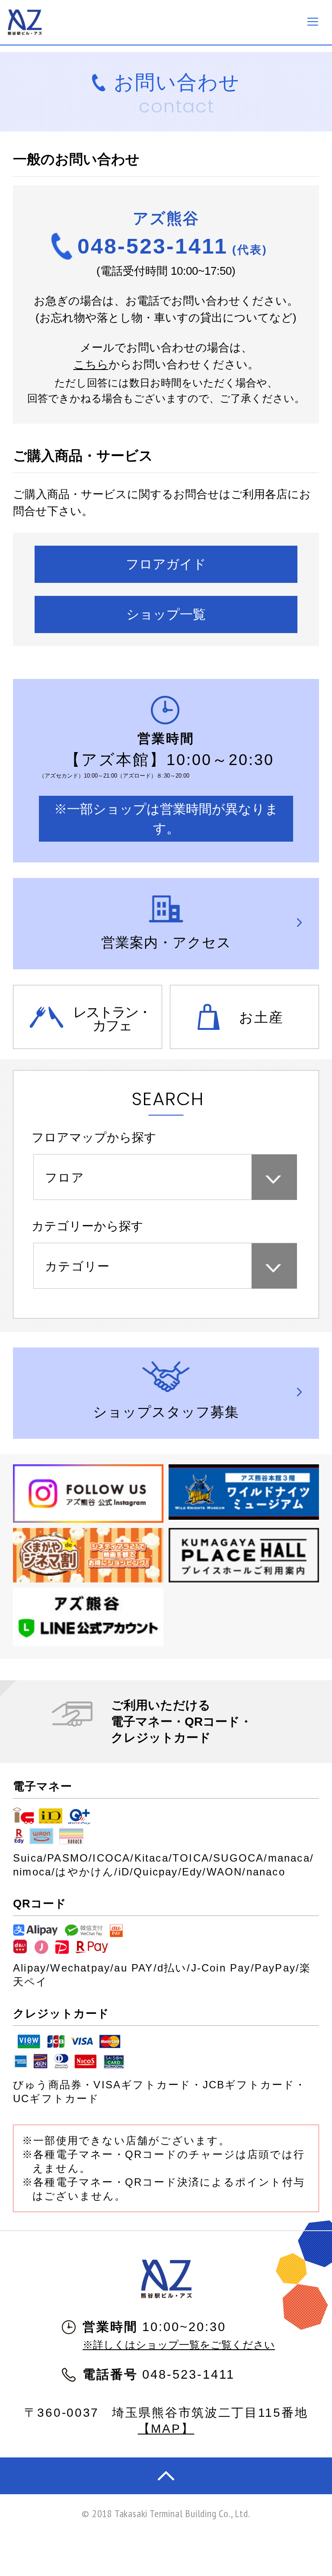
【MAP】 (166, 2429)
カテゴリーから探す (88, 1226)
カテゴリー (78, 1266)
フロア (65, 1178)
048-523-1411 (172, 246)
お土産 (261, 1017)
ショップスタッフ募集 (166, 1412)
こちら (91, 364)
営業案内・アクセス (166, 942)
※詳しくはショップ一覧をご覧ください (179, 2345)
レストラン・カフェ (112, 1019)
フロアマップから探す (94, 1137)
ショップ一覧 (166, 614)
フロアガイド (166, 564)
